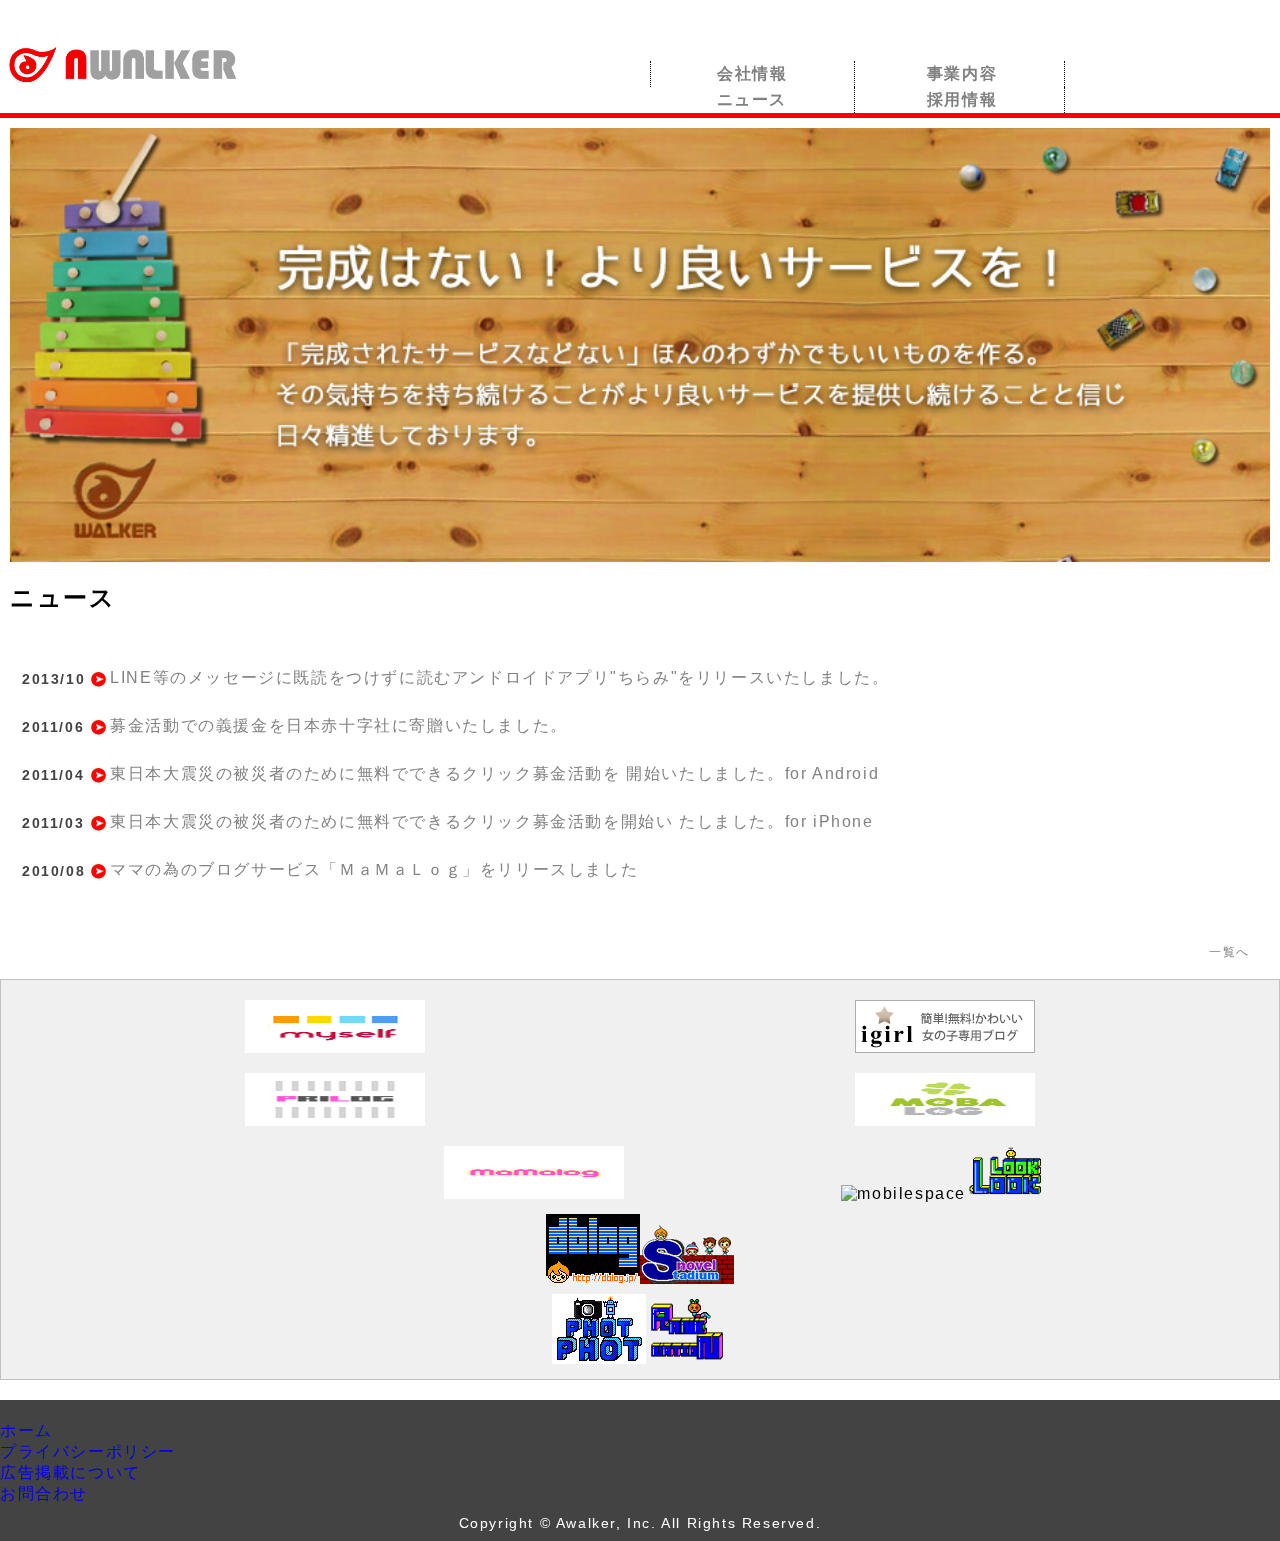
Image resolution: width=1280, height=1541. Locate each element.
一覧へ (1229, 952)
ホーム (26, 1430)
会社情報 (752, 73)
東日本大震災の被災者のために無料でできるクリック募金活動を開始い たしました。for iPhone (491, 821)
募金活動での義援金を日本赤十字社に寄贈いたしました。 (339, 725)
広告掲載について (70, 1472)
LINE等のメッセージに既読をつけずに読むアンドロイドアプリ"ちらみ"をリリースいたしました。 (499, 677)
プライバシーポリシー (88, 1451)
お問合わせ (44, 1493)
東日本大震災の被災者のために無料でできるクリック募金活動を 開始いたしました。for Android (494, 773)
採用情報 (962, 99)
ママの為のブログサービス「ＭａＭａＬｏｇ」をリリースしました (374, 869)
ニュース (752, 99)
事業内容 (962, 73)
